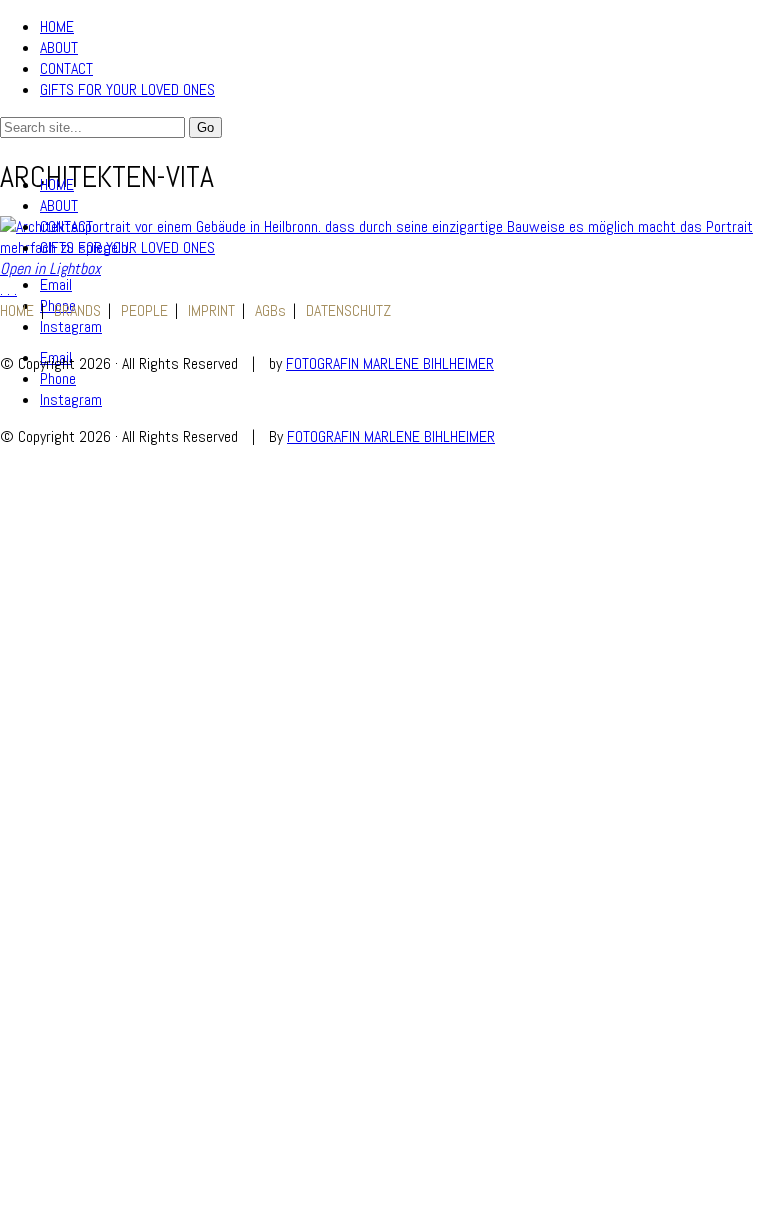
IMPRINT (211, 310)
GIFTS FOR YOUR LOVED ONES (127, 89)
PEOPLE (144, 310)
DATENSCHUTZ (348, 310)
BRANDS (77, 310)
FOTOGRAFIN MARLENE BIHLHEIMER (390, 363)
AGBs (270, 310)
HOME (57, 26)
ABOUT (59, 47)
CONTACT (66, 68)
